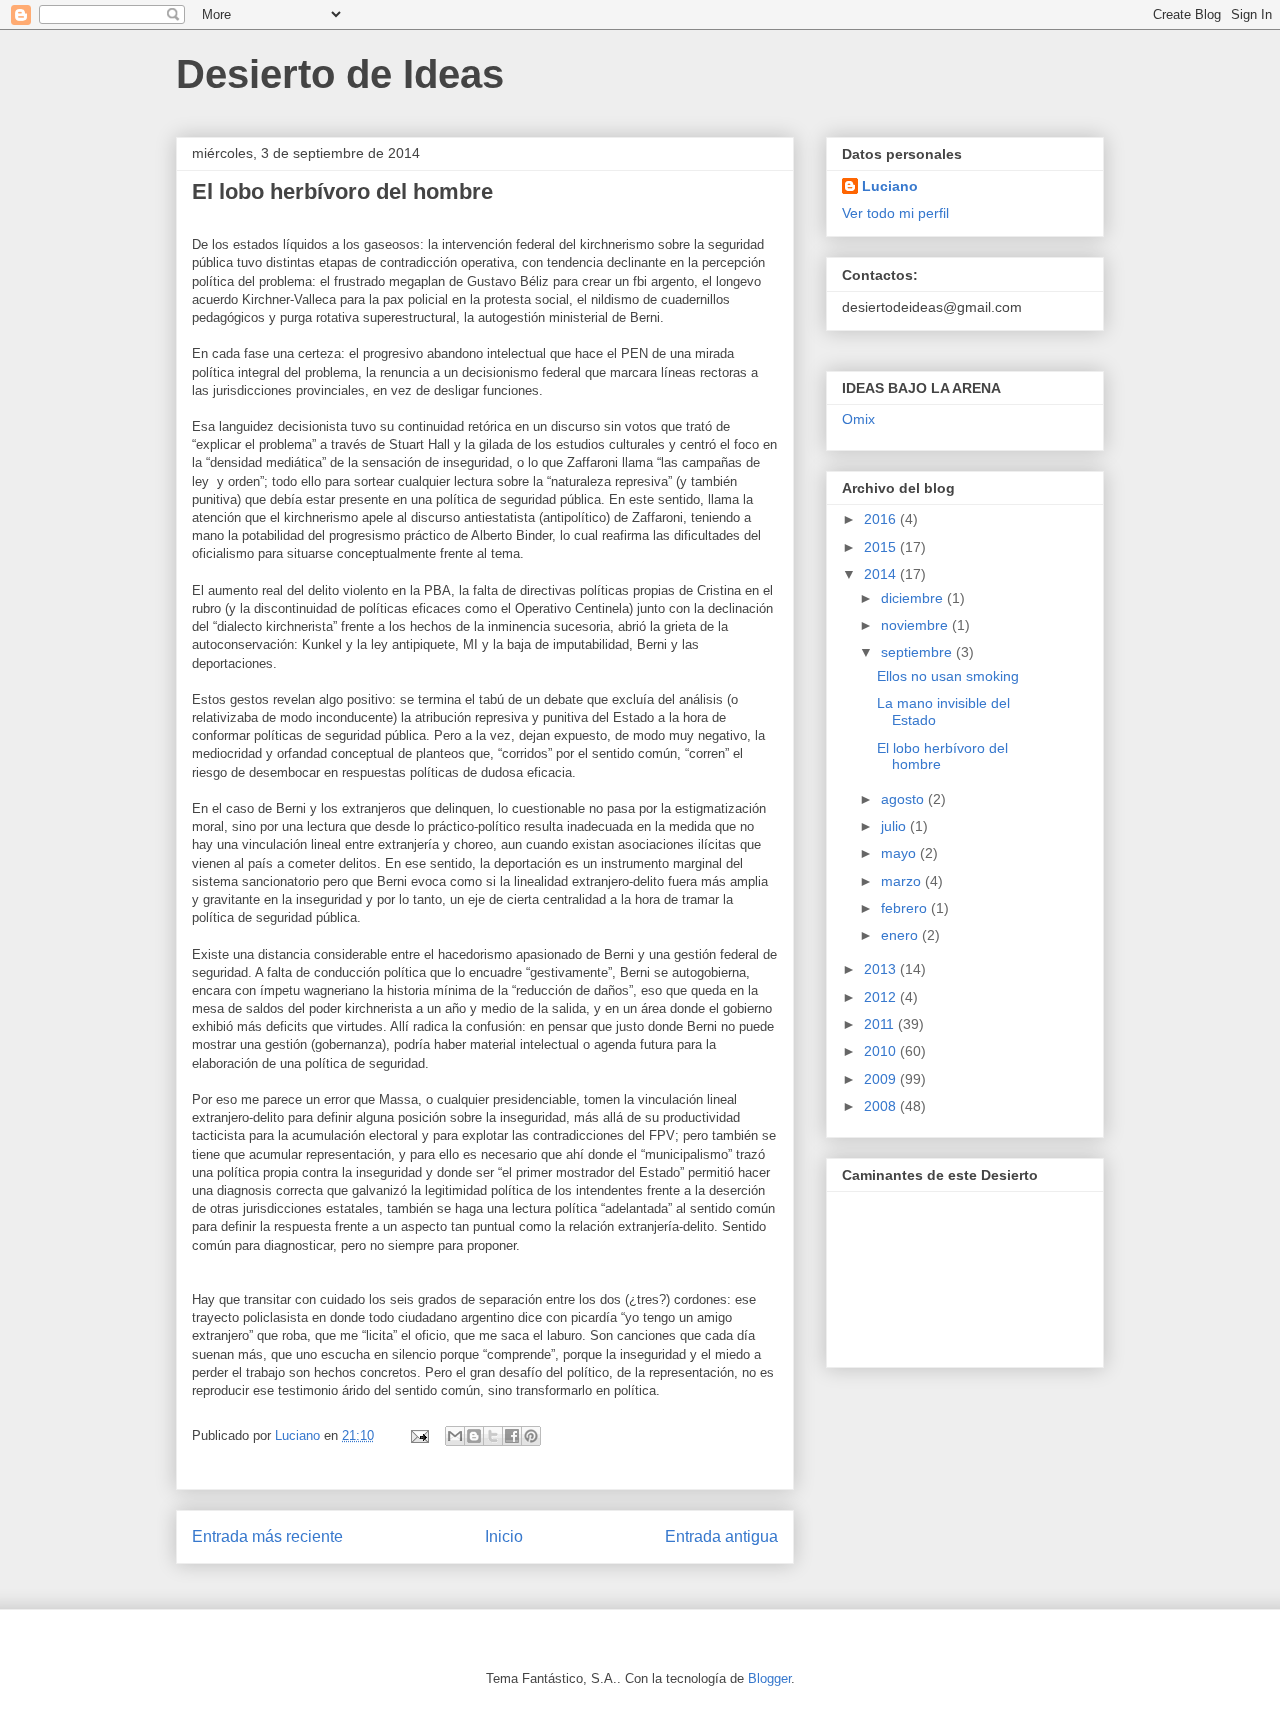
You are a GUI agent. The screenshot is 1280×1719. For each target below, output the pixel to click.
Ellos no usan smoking (948, 676)
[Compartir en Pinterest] (531, 1436)
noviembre (916, 625)
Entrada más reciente (267, 1536)
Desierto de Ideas (340, 74)
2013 (882, 969)
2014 (882, 574)
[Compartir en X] (493, 1436)
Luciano (890, 186)
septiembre (918, 652)
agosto (904, 799)
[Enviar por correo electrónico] (455, 1436)
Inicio (504, 1536)
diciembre (914, 598)
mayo (900, 853)
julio (895, 826)
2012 (882, 997)
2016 (882, 519)
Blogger (769, 1678)
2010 (882, 1051)
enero (901, 935)
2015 (882, 547)
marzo (903, 881)
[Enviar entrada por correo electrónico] (418, 1435)
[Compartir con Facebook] (512, 1436)
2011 (881, 1024)
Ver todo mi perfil (895, 213)
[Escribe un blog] (474, 1436)
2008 (882, 1106)
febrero (906, 908)
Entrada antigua (721, 1536)
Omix (858, 419)
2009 (882, 1079)
